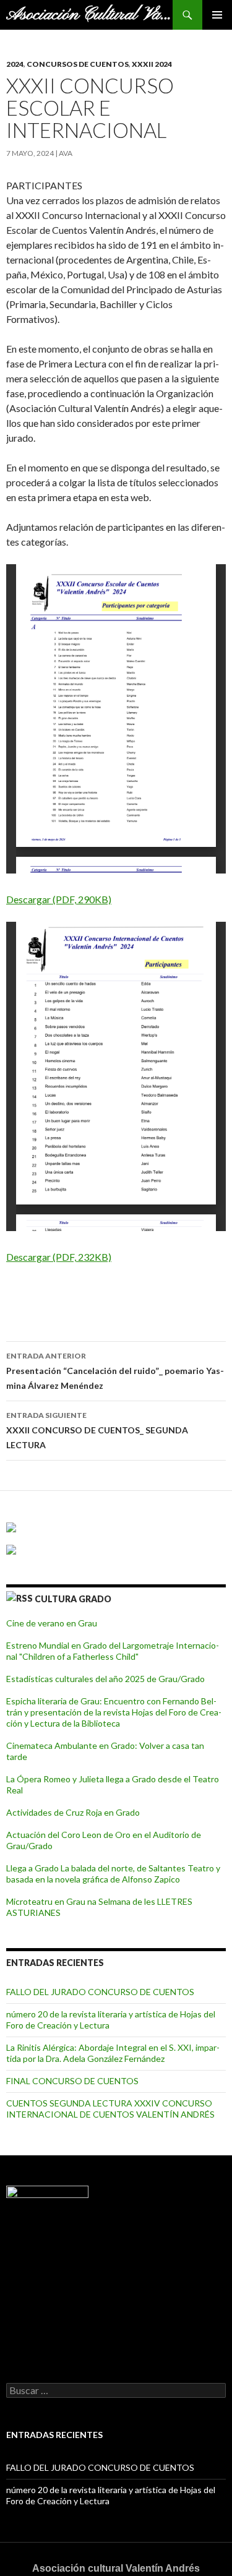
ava (66, 153)
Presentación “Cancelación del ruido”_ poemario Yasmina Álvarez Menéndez (115, 1371)
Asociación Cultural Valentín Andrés (89, 15)
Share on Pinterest (110, 1296)
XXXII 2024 (152, 64)
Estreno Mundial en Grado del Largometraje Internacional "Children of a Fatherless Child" (113, 1651)
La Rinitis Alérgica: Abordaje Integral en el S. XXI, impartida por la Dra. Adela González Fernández (113, 2053)
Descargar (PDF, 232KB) (59, 1257)
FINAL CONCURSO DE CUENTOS (72, 2081)
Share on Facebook (20, 1296)
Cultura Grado (73, 1599)
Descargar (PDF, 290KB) (59, 899)
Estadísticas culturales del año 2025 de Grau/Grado (105, 1679)
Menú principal (217, 15)
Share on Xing (140, 1296)
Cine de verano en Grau (52, 1623)
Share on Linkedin (80, 1296)
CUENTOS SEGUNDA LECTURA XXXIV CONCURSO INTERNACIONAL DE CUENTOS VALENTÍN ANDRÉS (110, 2109)
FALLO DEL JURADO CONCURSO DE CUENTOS (100, 1992)
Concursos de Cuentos (78, 64)
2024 (15, 64)
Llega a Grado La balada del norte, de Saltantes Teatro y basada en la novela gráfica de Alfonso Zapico (113, 1874)
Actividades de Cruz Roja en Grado (73, 1812)
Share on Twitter (50, 1296)
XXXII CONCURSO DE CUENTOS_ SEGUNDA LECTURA (97, 1430)
